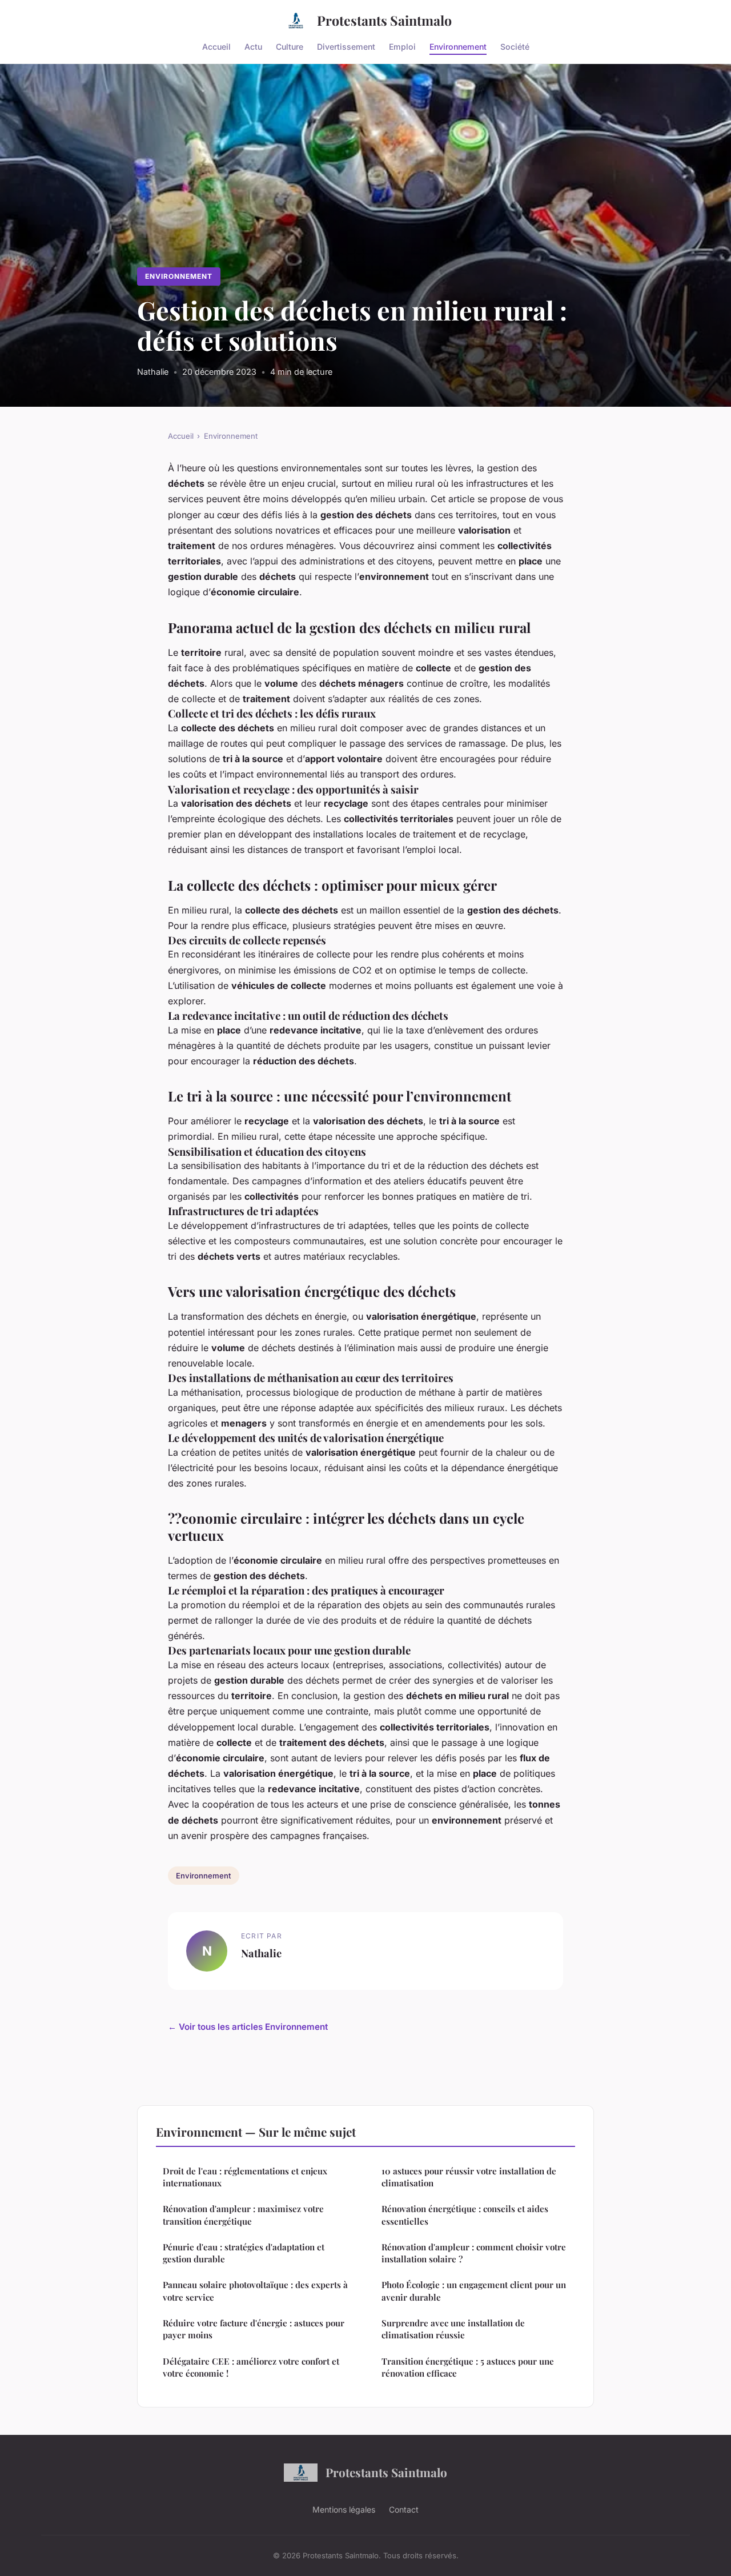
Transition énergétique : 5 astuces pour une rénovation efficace (468, 2367)
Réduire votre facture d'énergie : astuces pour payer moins (254, 2329)
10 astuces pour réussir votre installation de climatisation (469, 2177)
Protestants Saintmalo (384, 20)
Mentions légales (344, 2509)
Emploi (402, 46)
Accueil (216, 46)
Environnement (458, 46)
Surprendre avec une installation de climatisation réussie (453, 2329)
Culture (290, 46)
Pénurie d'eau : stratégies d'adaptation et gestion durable (244, 2253)
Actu (253, 46)
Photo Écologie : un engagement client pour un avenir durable (474, 2291)
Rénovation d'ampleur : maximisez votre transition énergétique (243, 2215)
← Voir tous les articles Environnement (248, 2027)
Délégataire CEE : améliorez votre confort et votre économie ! (251, 2367)
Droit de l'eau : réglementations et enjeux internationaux (245, 2177)
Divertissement (346, 46)
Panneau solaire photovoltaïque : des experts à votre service (255, 2291)
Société (515, 46)
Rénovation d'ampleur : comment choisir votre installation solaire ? (474, 2253)
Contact (404, 2509)
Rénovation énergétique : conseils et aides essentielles (465, 2215)
